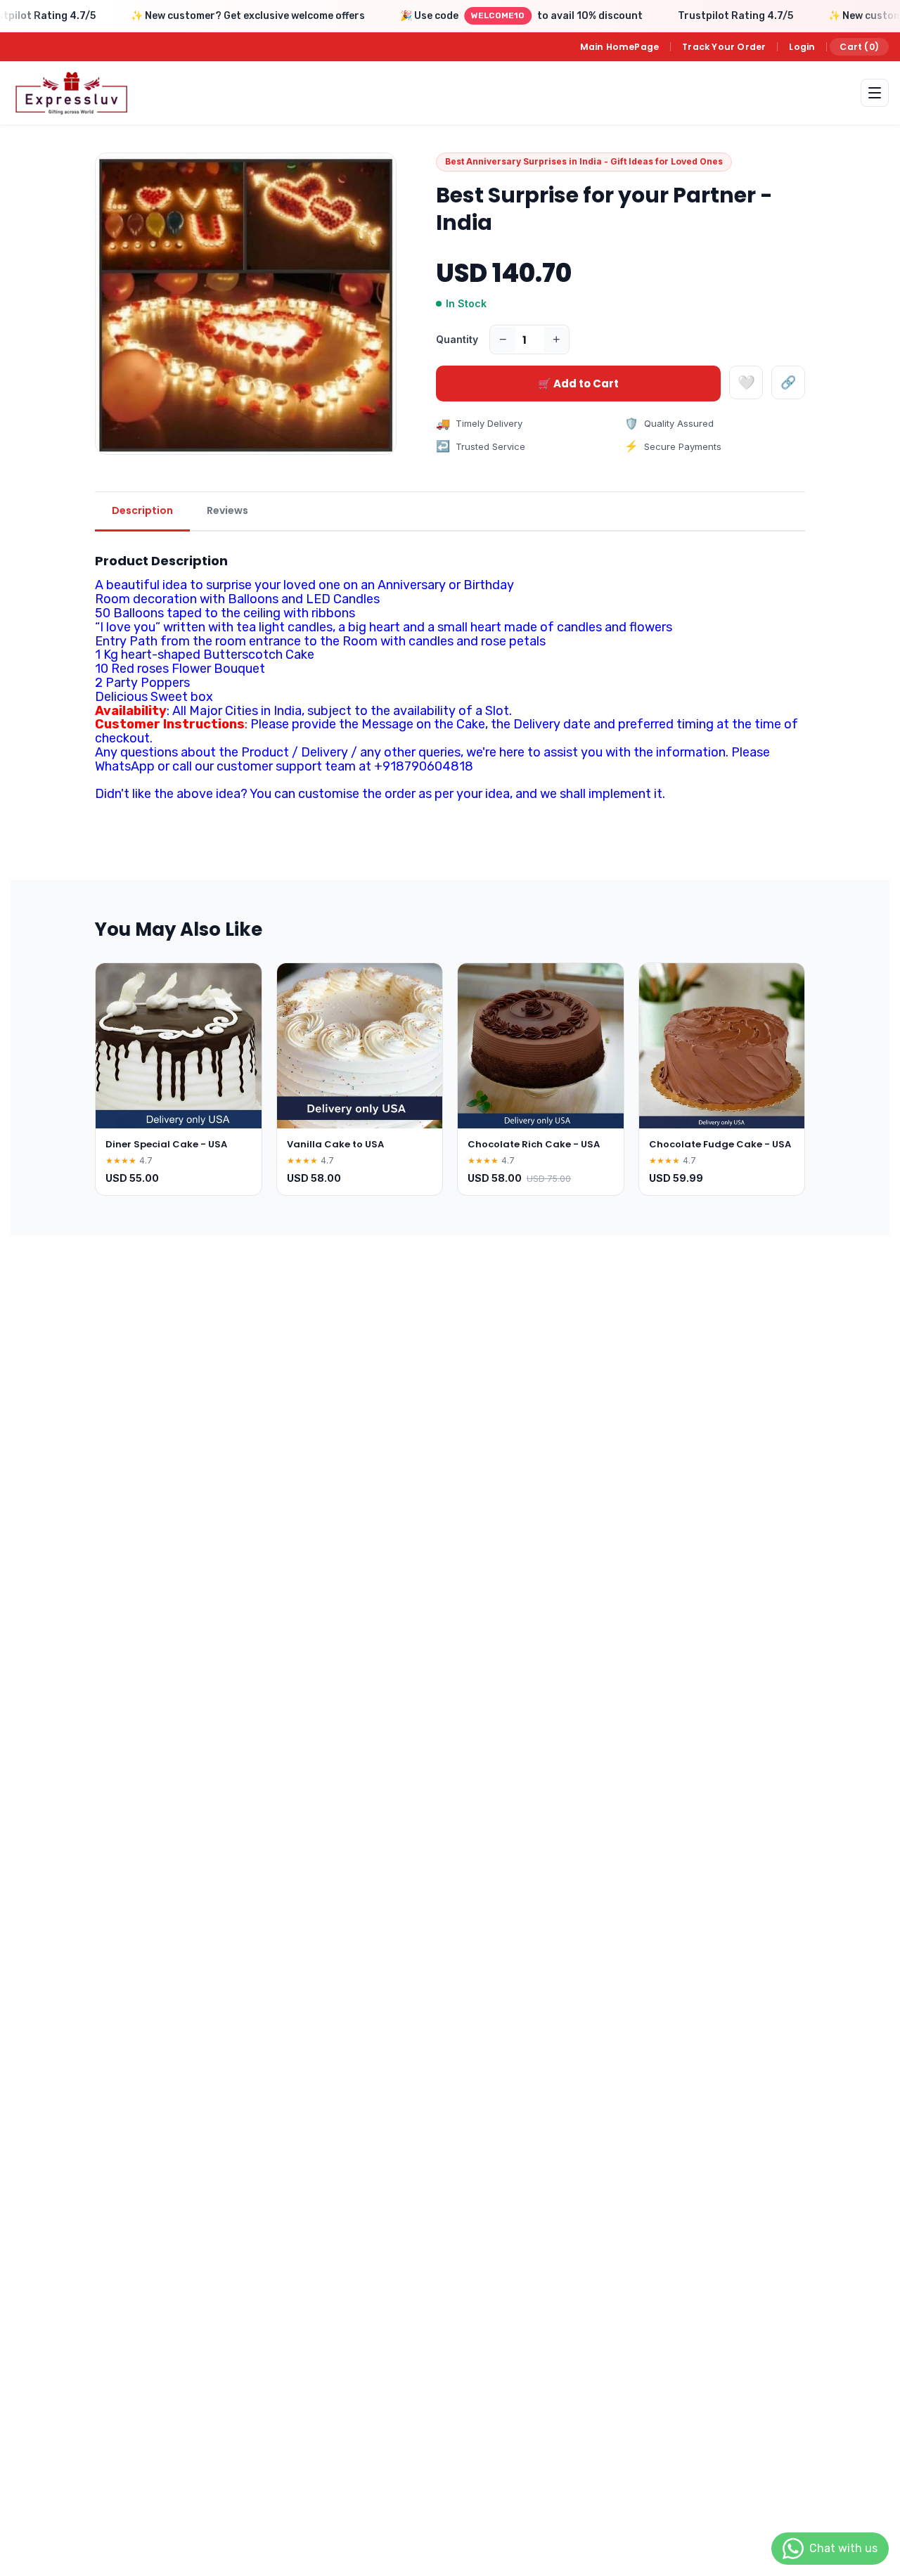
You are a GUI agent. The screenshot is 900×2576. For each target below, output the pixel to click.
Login (802, 47)
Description (142, 510)
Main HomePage (620, 47)
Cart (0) (859, 47)
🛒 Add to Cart (578, 384)
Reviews (227, 510)
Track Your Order (724, 47)
